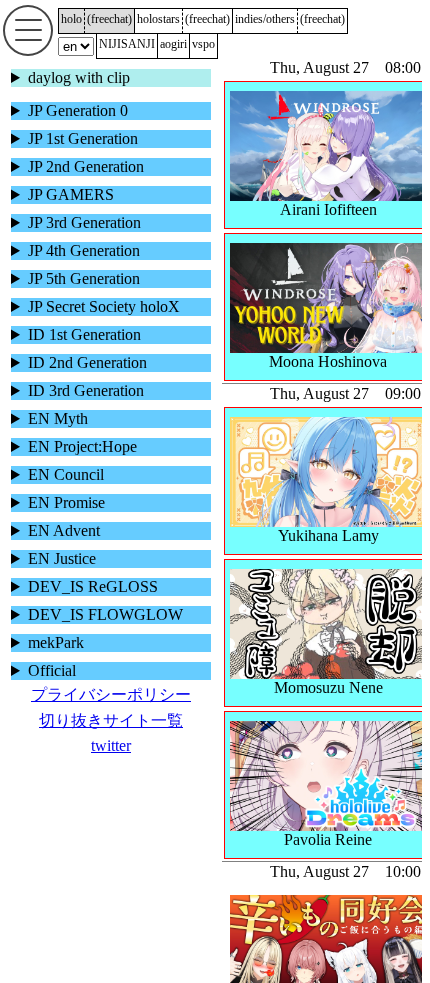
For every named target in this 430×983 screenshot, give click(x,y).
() (109, 19)
